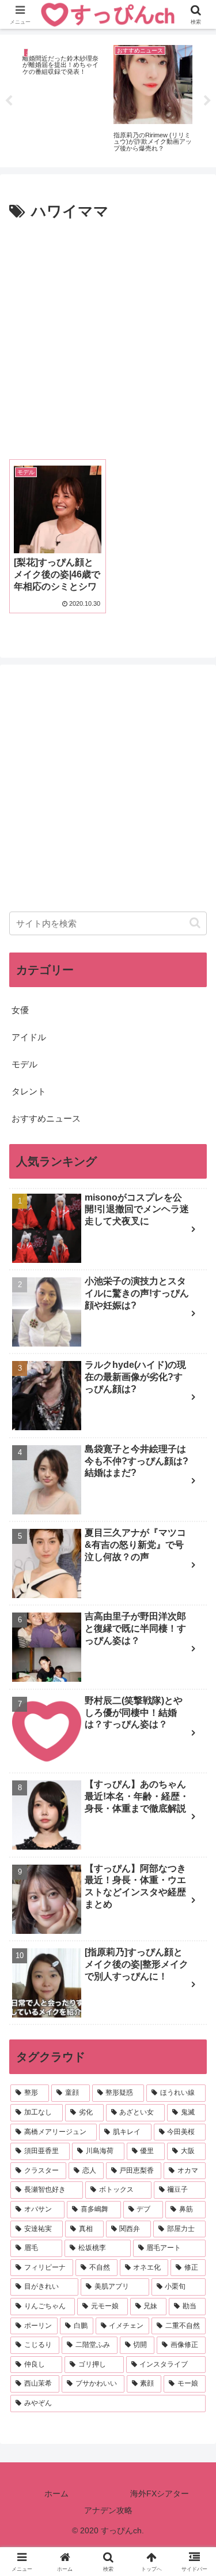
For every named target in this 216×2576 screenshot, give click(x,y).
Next (207, 101)
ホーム (56, 2493)
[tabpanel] (62, 99)
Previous (9, 101)
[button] (195, 923)
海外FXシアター (160, 2493)
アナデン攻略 (108, 2510)
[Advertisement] (108, 339)
